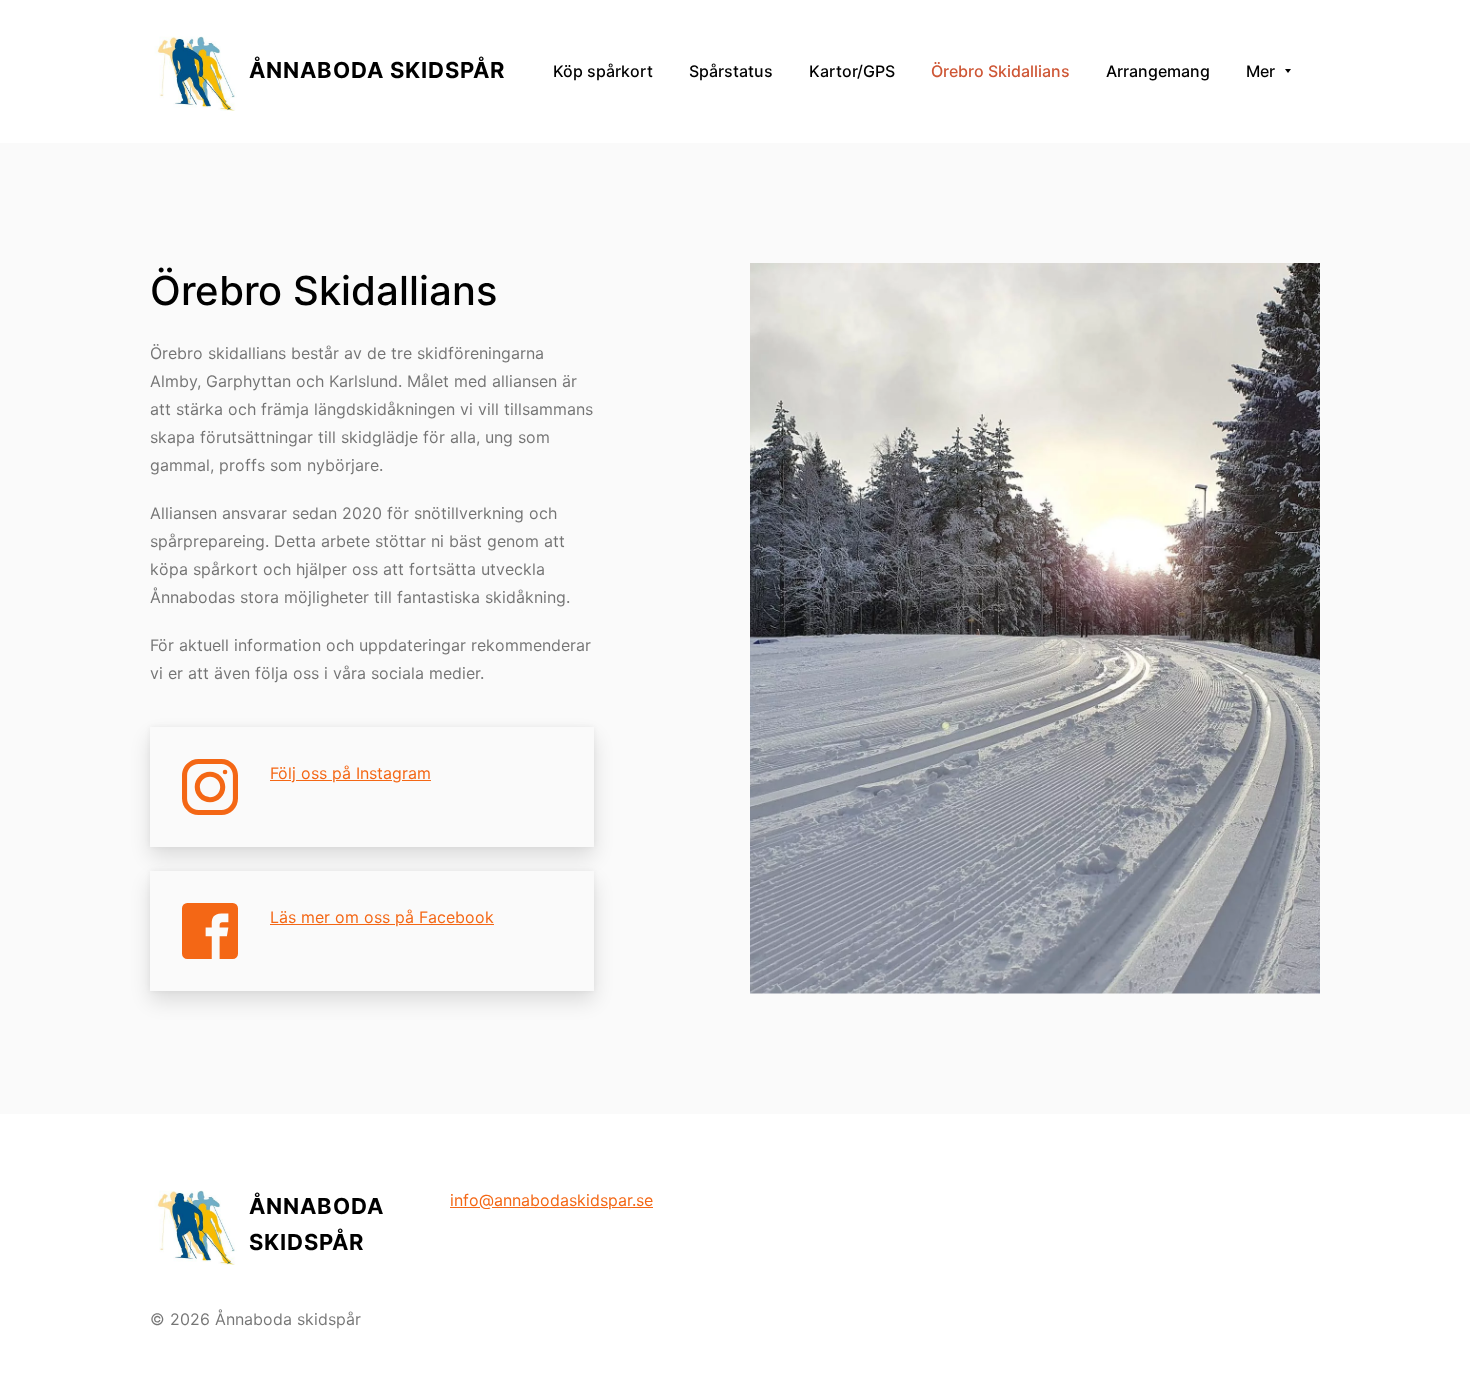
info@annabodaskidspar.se (551, 1200)
